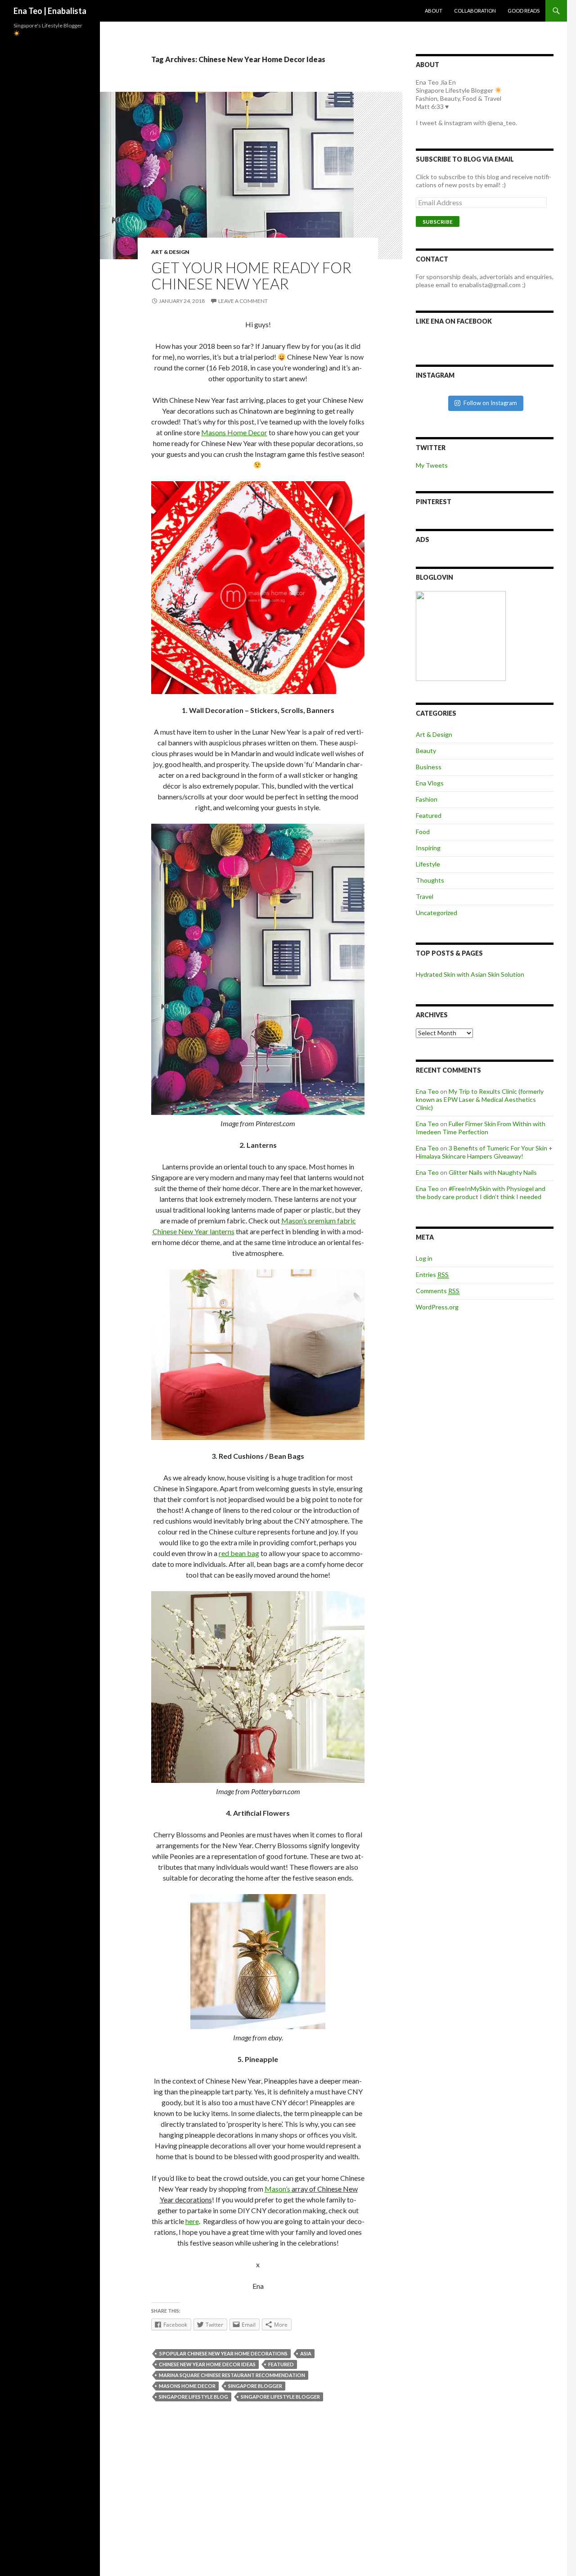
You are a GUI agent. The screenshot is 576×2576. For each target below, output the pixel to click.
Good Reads (524, 11)
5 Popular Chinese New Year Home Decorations (223, 2353)
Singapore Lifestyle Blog (193, 2397)
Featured (281, 2364)
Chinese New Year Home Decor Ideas (207, 2364)
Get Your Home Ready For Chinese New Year (251, 275)
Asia (306, 2353)
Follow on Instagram (490, 403)
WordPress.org (437, 1307)
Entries (432, 1274)
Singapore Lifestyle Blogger (280, 2397)
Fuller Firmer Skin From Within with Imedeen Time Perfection (481, 1128)
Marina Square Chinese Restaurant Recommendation (232, 2375)
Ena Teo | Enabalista (50, 11)
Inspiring (428, 848)
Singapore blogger (255, 2386)
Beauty (426, 751)
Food (423, 832)
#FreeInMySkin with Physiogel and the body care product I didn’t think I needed (481, 1193)
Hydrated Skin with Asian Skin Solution (470, 974)
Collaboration (475, 11)
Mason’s (278, 2189)
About (434, 11)
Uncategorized (436, 913)
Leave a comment (243, 301)
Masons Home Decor (234, 432)
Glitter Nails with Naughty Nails (493, 1172)
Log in (424, 1258)
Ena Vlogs (430, 783)
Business (429, 767)
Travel (425, 896)
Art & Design (170, 252)
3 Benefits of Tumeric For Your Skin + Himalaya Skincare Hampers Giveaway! (484, 1152)
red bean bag (239, 1553)
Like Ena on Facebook (454, 321)
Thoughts (430, 880)
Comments (438, 1291)
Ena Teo (427, 1091)
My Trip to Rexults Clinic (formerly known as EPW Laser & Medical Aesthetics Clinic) (480, 1099)
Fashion (427, 799)
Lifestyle (428, 864)
